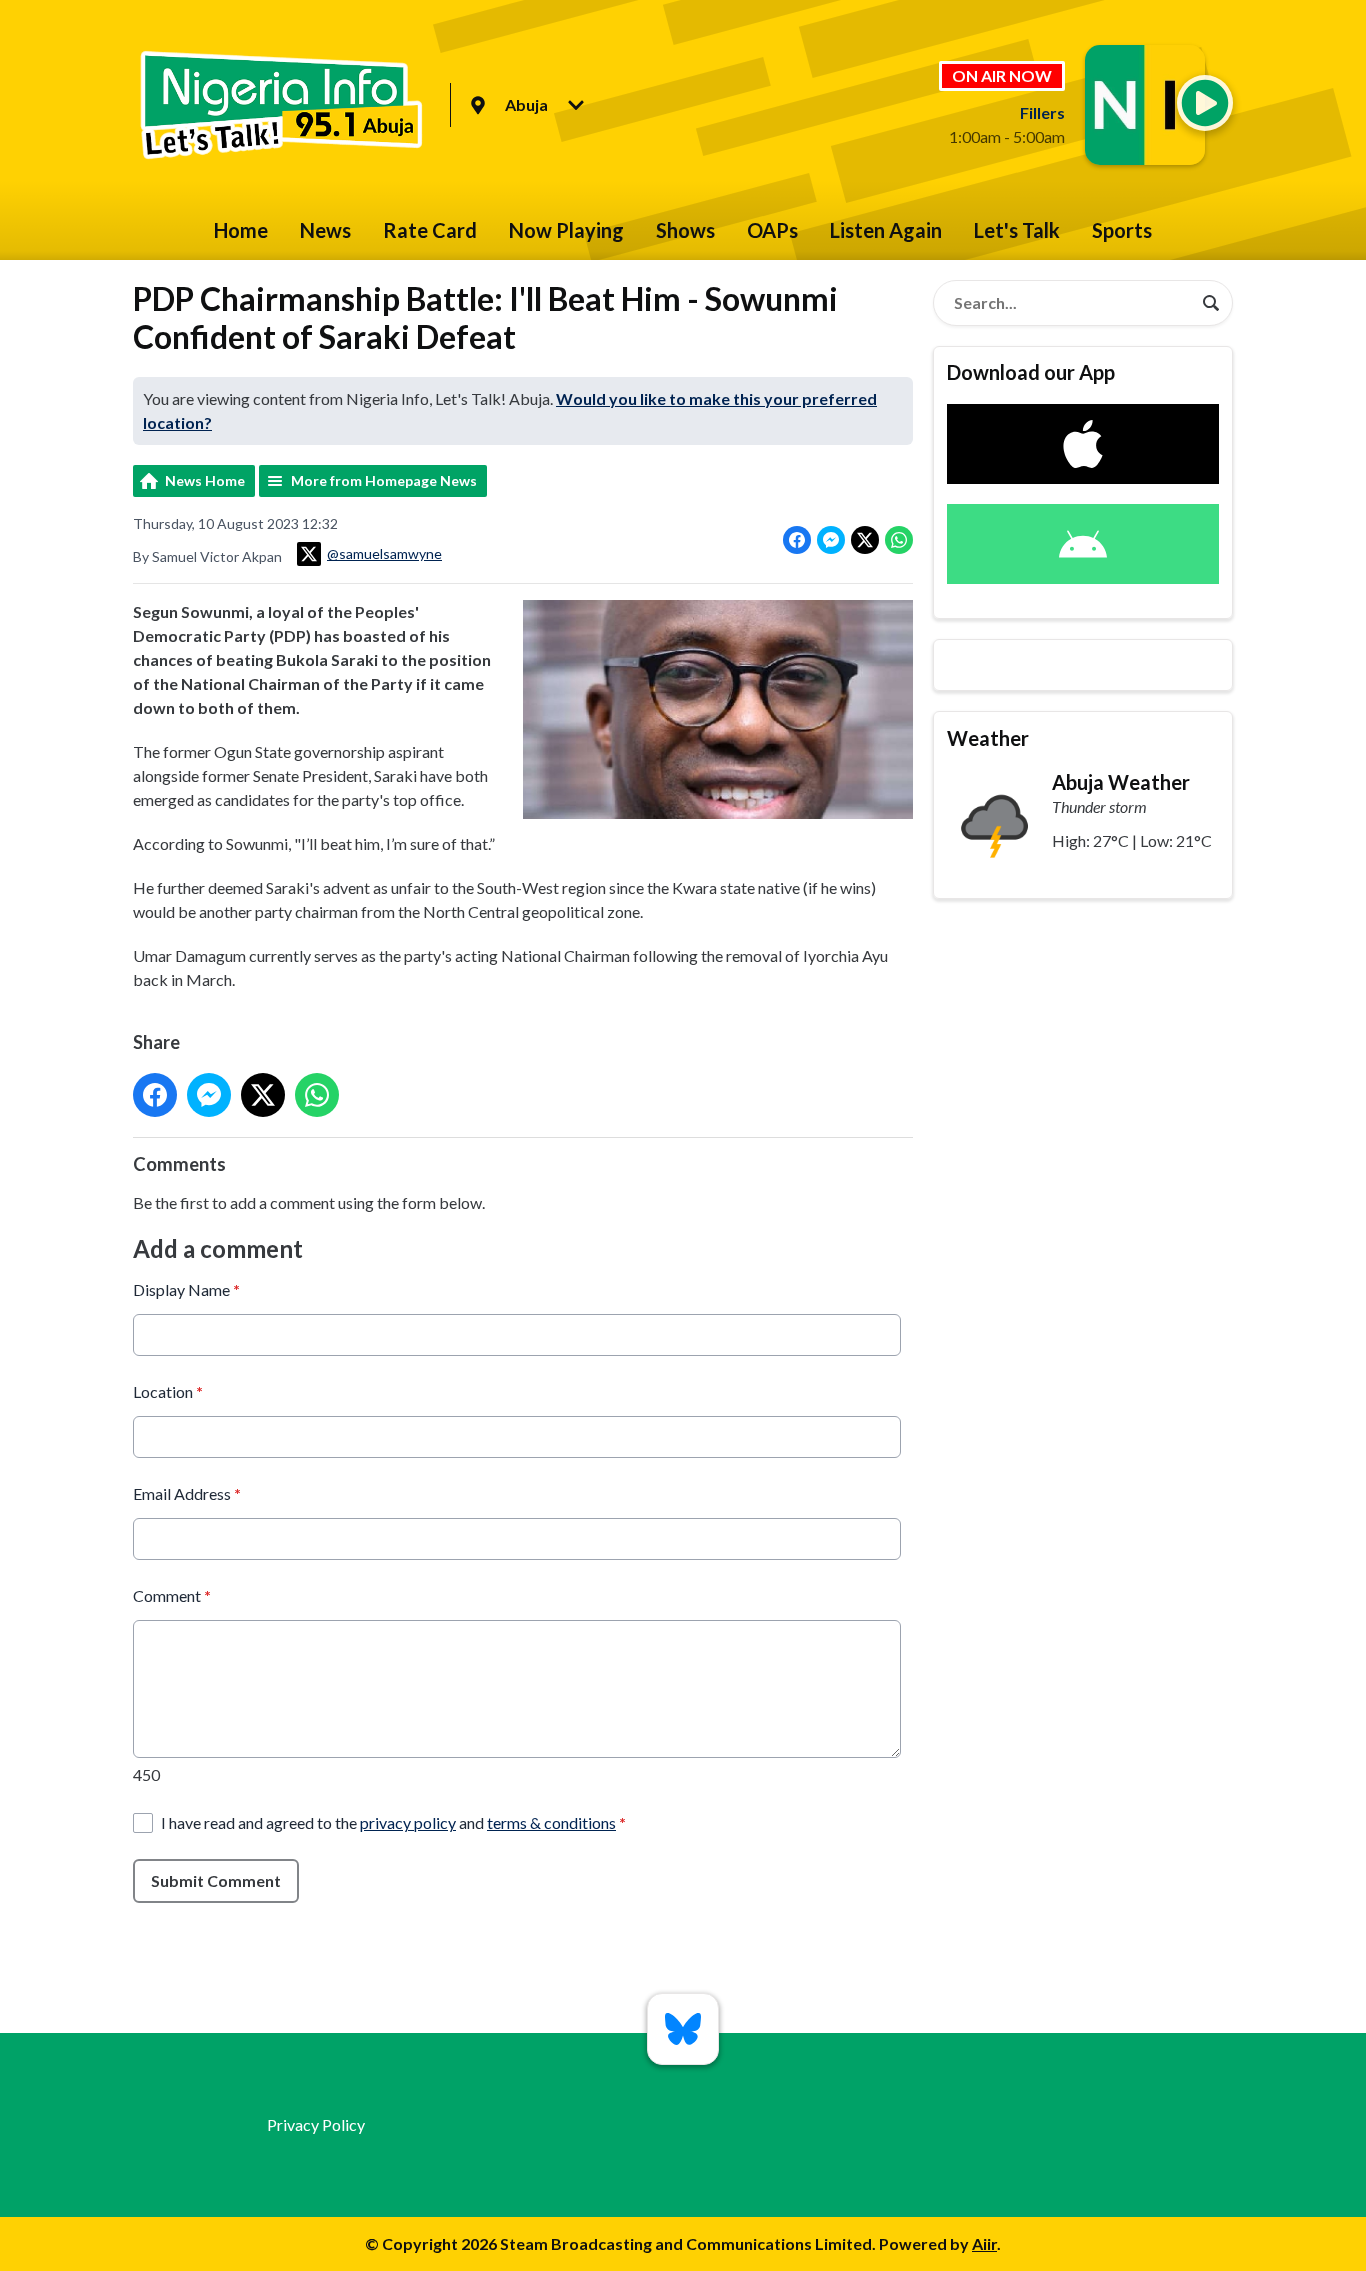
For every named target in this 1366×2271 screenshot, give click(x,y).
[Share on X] (865, 540)
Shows (685, 230)
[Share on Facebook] (797, 540)
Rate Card (430, 230)
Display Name (186, 1289)
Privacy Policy (316, 2124)
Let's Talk (1017, 230)
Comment (172, 1595)
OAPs (772, 230)
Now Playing (566, 230)
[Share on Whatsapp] (899, 540)
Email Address (187, 1493)
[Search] (1211, 303)
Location (168, 1391)
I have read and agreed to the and (393, 1822)
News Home (205, 480)
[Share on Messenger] (831, 540)
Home (241, 230)
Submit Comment (216, 1880)
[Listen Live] (1205, 103)
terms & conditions (551, 1822)
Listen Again (886, 230)
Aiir (984, 2243)
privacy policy (408, 1822)
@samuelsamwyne (384, 553)
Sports (1122, 230)
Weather (988, 738)
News (325, 230)
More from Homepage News (384, 480)
